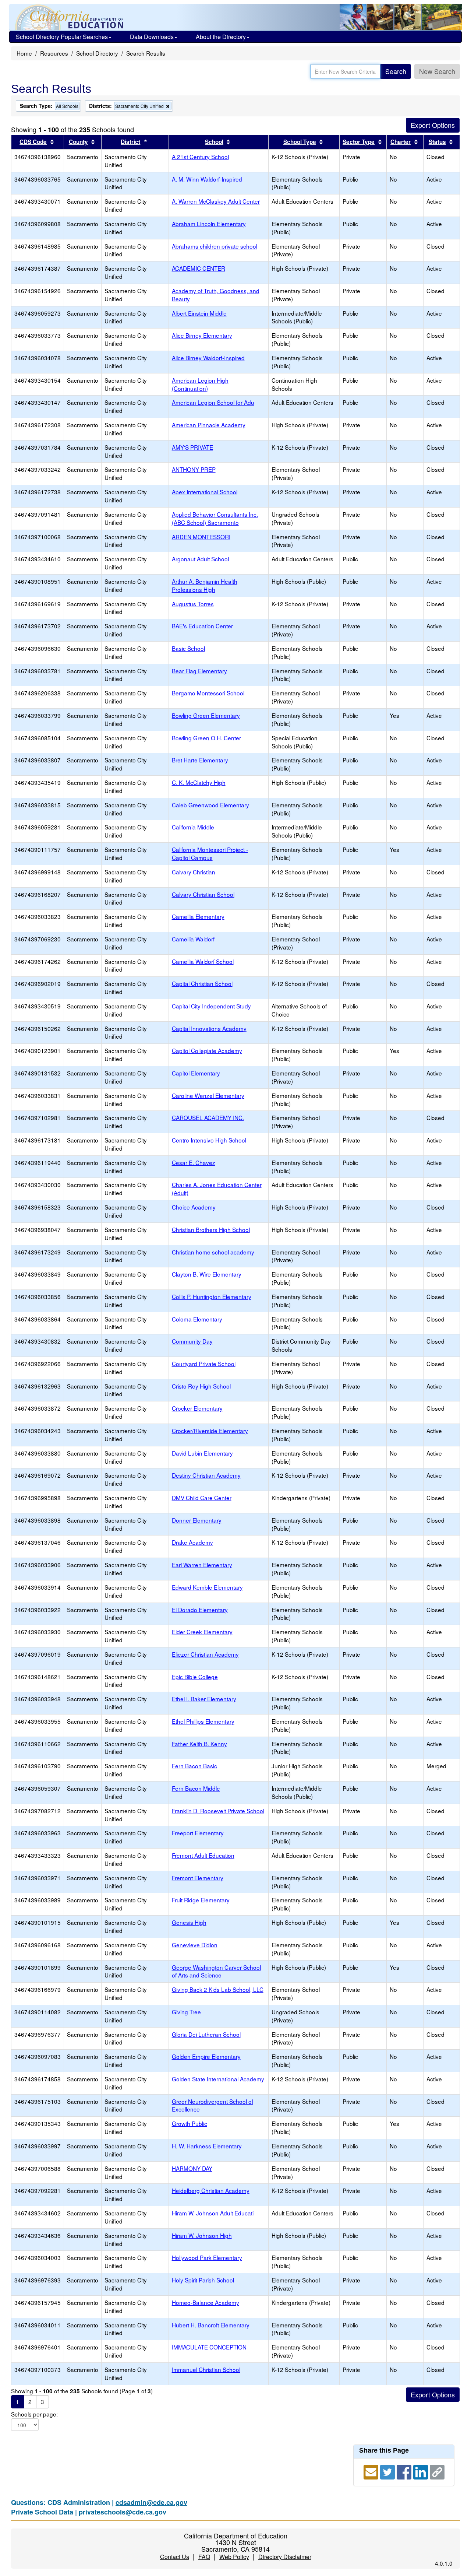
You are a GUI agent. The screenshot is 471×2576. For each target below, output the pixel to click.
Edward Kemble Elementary (207, 1587)
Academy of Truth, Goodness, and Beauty (216, 295)
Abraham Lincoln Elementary (209, 224)
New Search (437, 71)
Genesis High (189, 1922)
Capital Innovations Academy (209, 1028)
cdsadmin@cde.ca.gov (151, 2502)
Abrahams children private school (215, 246)
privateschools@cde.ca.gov (123, 2512)
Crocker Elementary (197, 1408)
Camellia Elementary (198, 916)
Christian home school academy (213, 1252)
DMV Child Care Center (202, 1498)
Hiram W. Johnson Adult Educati (213, 2213)
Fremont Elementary (198, 1878)
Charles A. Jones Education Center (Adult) (217, 1189)
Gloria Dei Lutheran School (206, 2034)
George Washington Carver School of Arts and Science (216, 1971)
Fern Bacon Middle (196, 1788)
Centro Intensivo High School (209, 1140)
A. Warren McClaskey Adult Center (216, 201)
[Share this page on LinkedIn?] (422, 2471)
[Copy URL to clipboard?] (437, 2471)
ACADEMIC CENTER (199, 268)
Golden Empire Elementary (206, 2056)
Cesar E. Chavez (194, 1162)
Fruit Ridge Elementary (201, 1900)
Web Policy (234, 2557)
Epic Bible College (195, 1677)
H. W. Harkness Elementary (207, 2146)
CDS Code (33, 142)
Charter (401, 142)
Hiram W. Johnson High (202, 2235)
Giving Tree (186, 2012)
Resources (54, 53)
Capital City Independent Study (211, 1006)
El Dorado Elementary (200, 1610)
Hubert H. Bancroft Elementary (211, 2325)
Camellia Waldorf (193, 939)
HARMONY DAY (192, 2168)
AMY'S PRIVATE (192, 447)
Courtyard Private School (204, 1364)
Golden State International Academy (218, 2079)
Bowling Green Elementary (206, 715)
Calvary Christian (194, 872)
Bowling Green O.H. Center (206, 738)
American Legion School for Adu (213, 402)
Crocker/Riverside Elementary (210, 1431)
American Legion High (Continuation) (200, 384)
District (130, 142)
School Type (300, 142)
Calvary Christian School (203, 894)
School (214, 142)
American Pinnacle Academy (209, 425)
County (78, 142)
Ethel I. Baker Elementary (204, 1699)
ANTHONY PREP (194, 469)
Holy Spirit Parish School (203, 2280)
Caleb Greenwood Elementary (210, 805)
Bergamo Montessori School (208, 693)
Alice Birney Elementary (202, 335)
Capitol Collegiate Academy (207, 1050)
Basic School (188, 648)
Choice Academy (194, 1207)
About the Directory (221, 37)
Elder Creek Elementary (202, 1632)
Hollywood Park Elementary (207, 2257)
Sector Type (359, 142)
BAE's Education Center (202, 626)
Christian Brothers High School (211, 1229)
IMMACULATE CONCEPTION (209, 2347)
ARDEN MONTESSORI (201, 537)
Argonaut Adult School (200, 559)
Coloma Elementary (197, 1319)
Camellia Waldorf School (203, 961)
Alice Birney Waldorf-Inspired (208, 358)
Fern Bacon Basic (194, 1766)
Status (437, 142)
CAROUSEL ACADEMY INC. (208, 1117)
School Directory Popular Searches (62, 37)
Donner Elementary (197, 1520)
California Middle (193, 827)
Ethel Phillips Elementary (203, 1721)
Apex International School (205, 492)
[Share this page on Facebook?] (405, 2471)
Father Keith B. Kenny (199, 1744)
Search (396, 71)
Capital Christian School (202, 983)
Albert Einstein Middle (199, 313)
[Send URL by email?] (372, 2471)
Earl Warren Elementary (202, 1565)
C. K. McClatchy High (199, 782)
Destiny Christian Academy (206, 1475)
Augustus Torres (193, 604)
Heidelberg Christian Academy (211, 2190)
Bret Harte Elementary (200, 760)
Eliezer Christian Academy (205, 1654)
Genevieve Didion (195, 1945)
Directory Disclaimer (285, 2557)
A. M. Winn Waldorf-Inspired (207, 179)
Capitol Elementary (196, 1073)
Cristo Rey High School (201, 1386)
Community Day (192, 1341)
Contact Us (175, 2557)
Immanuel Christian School (206, 2369)
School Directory (97, 53)
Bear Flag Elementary (199, 671)
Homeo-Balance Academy (206, 2302)
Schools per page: (34, 2414)
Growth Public (190, 2123)
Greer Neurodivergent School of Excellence (213, 2105)
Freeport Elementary (198, 1833)
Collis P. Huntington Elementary (212, 1296)
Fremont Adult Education (203, 1855)
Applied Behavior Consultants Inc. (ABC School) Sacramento (215, 518)
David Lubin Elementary (202, 1453)
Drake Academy (192, 1542)
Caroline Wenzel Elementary (208, 1095)
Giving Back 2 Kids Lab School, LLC (218, 1989)
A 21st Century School (200, 157)
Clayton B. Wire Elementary (207, 1274)
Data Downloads (152, 37)
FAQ (204, 2557)
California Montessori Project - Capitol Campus (210, 853)
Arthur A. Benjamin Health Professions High (205, 585)
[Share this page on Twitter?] (388, 2471)
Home (24, 53)
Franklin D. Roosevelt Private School (218, 1811)
